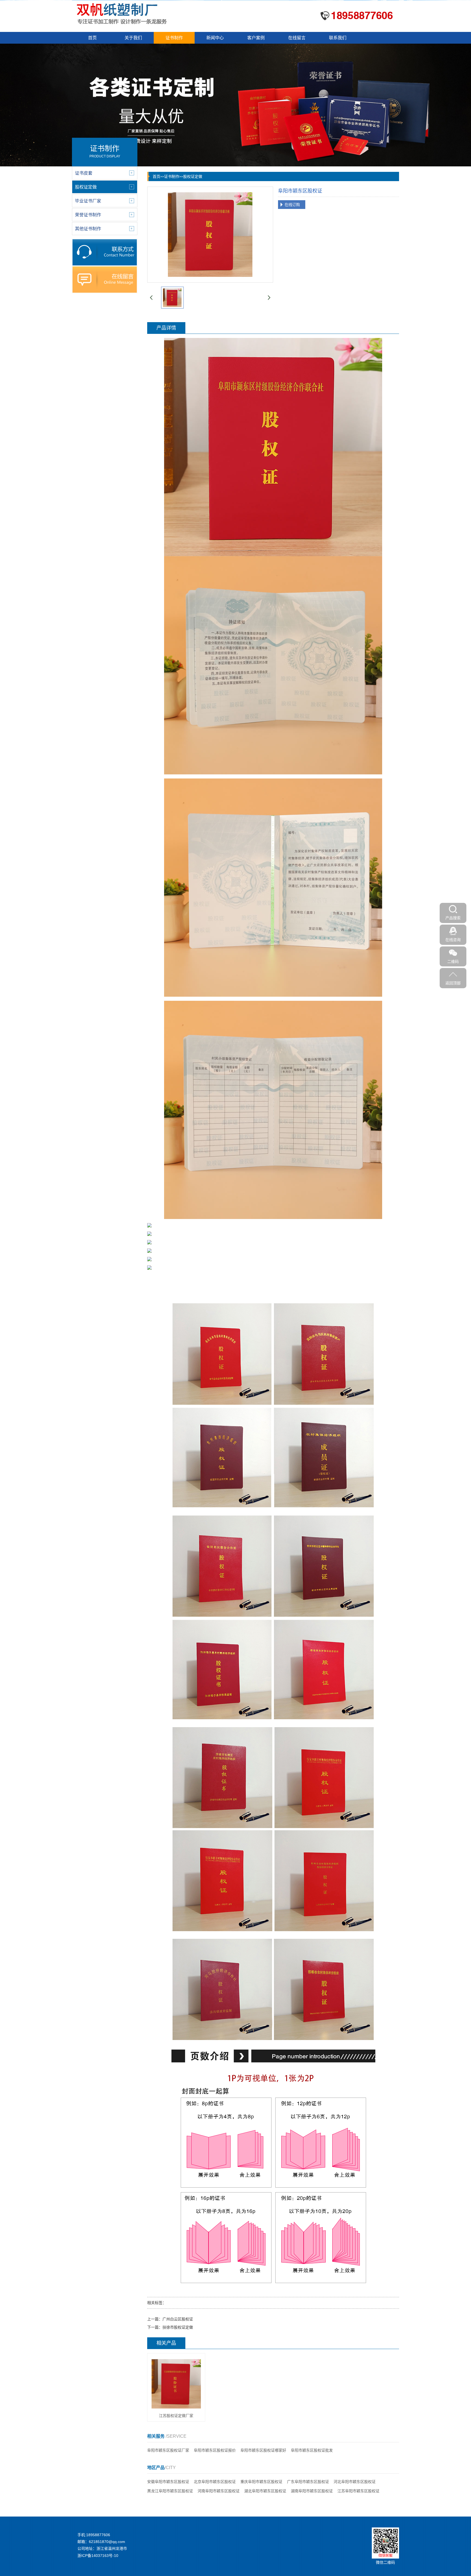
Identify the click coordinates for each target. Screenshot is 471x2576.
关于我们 (133, 38)
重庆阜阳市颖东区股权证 (261, 2482)
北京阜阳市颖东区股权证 (215, 2482)
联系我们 (338, 38)
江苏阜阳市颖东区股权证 (358, 2491)
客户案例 (256, 38)
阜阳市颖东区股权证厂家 (168, 2450)
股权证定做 (193, 176)
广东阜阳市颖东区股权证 (308, 2482)
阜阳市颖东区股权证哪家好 (263, 2450)
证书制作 (174, 38)
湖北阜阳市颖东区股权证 (265, 2491)
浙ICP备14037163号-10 (98, 2556)
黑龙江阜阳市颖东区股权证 (170, 2491)
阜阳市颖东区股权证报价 (215, 2450)
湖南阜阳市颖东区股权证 (312, 2491)
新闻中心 (215, 38)
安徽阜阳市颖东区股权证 (168, 2482)
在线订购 (292, 205)
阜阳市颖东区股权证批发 (312, 2450)
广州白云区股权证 (178, 2319)
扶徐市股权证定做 (178, 2327)
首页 (92, 38)
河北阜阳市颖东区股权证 (355, 2482)
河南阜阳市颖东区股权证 (219, 2491)
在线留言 (297, 38)
